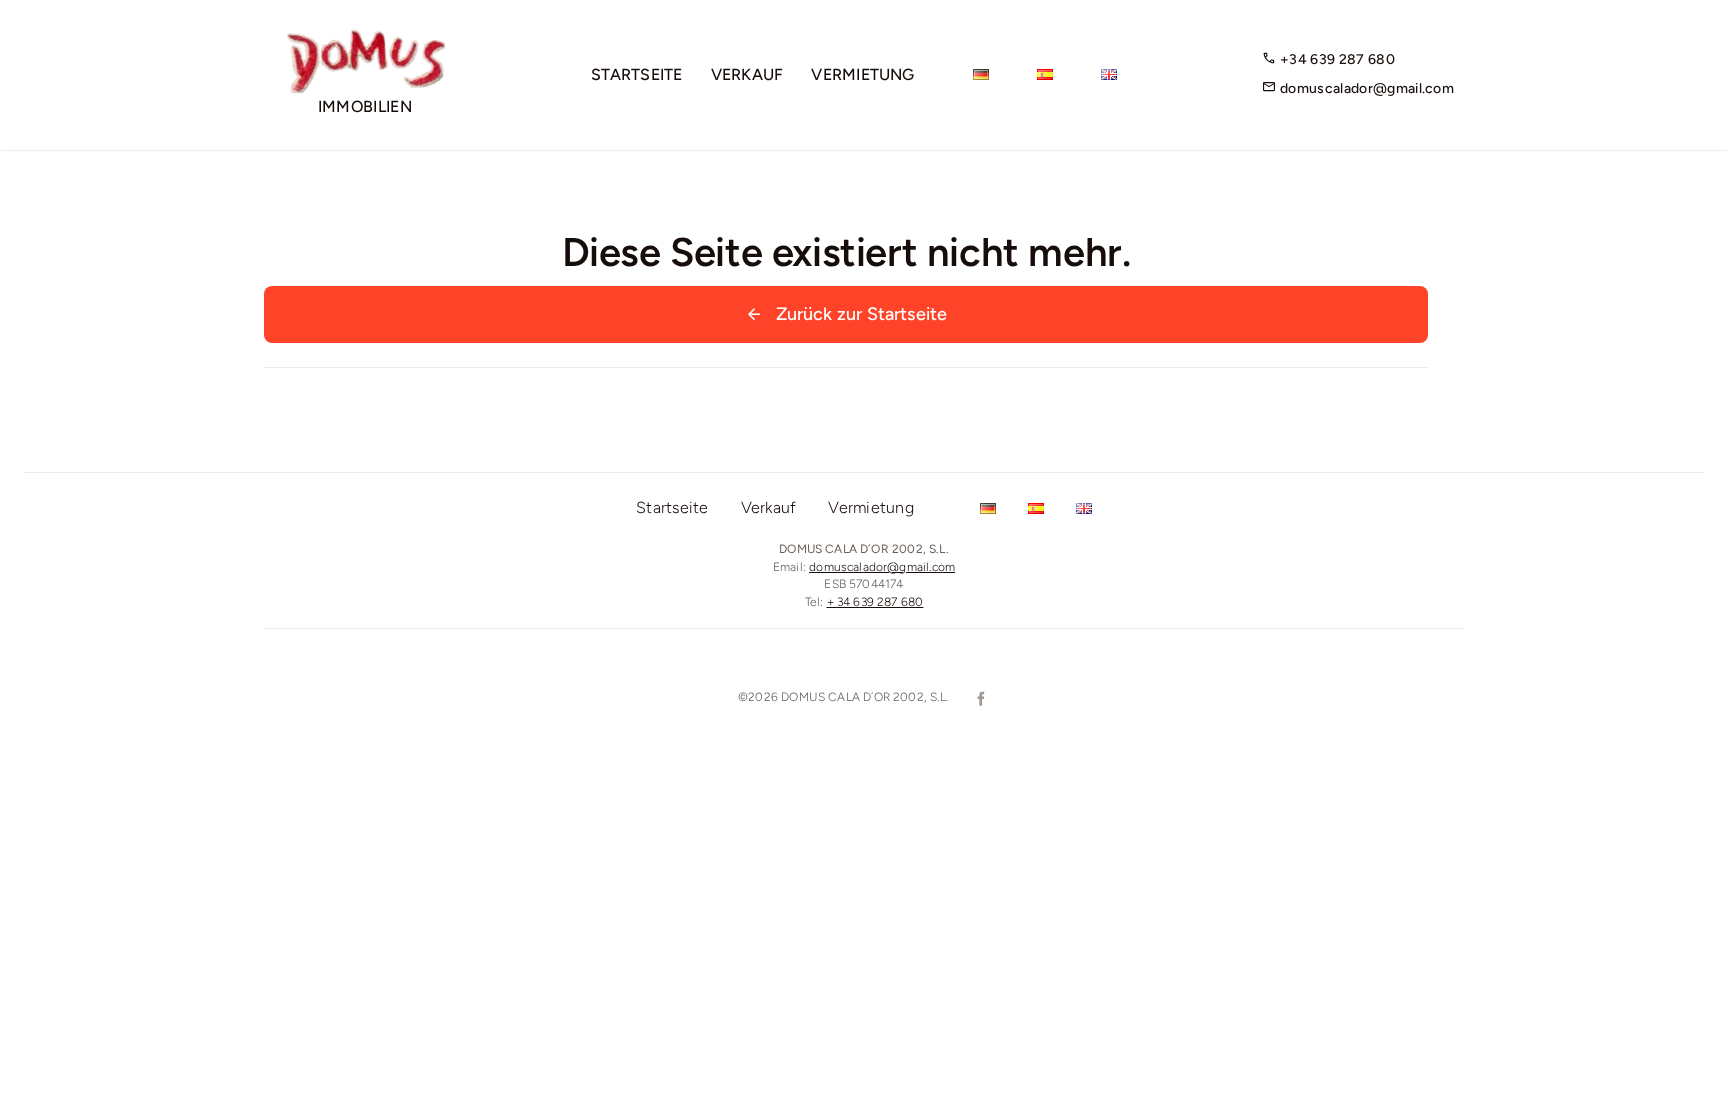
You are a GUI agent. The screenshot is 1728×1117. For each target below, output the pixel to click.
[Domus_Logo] (365, 37)
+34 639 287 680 (1336, 59)
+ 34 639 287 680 (875, 602)
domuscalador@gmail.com (1365, 88)
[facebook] (979, 699)
